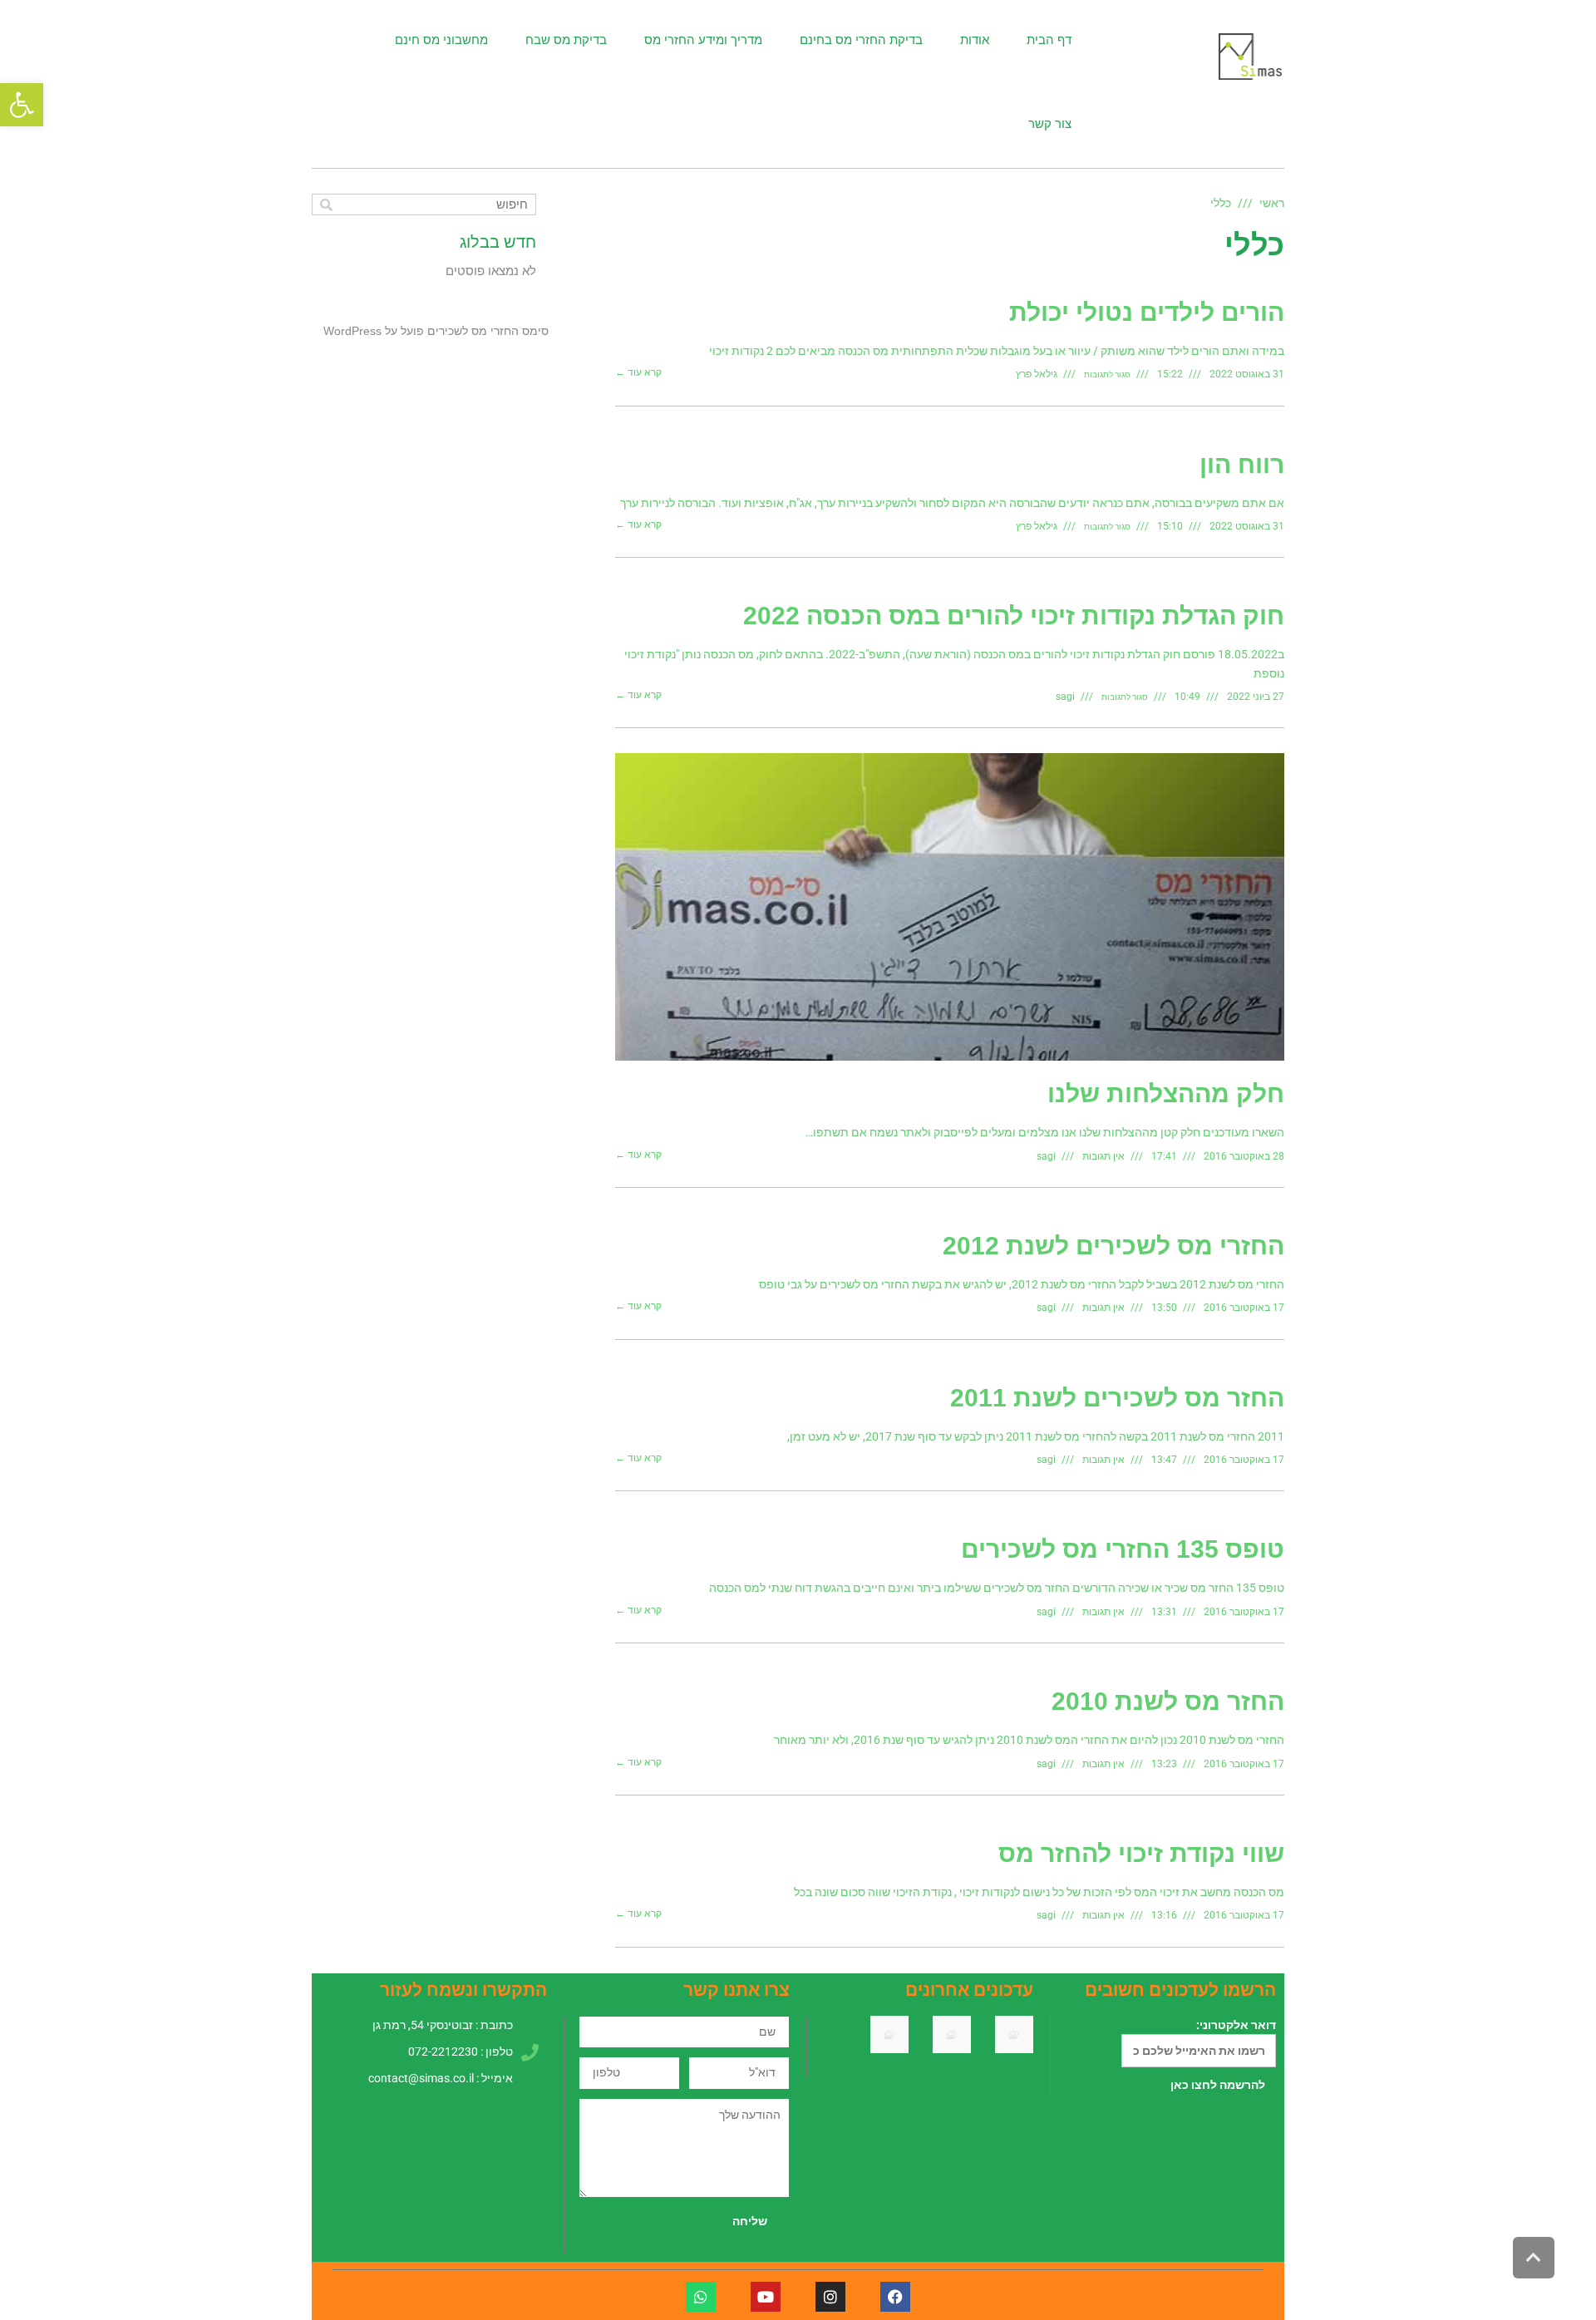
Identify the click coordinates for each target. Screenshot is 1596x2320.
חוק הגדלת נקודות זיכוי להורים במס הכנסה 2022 (1014, 616)
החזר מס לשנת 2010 (1168, 1701)
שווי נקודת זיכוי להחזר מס (1141, 1853)
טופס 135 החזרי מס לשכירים (1123, 1549)
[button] (22, 105)
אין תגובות (1103, 1156)
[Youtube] (766, 2297)
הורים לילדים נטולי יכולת (1147, 312)
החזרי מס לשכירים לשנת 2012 (1113, 1246)
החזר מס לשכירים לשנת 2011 (1117, 1398)
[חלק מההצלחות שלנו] (950, 907)
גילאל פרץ (1037, 374)
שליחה (750, 2221)
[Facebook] (895, 2297)
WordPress (352, 331)
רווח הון (1242, 464)
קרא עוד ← (638, 373)
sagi (1065, 697)
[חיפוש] (326, 204)
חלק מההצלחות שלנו (1166, 1094)
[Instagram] (830, 2297)
